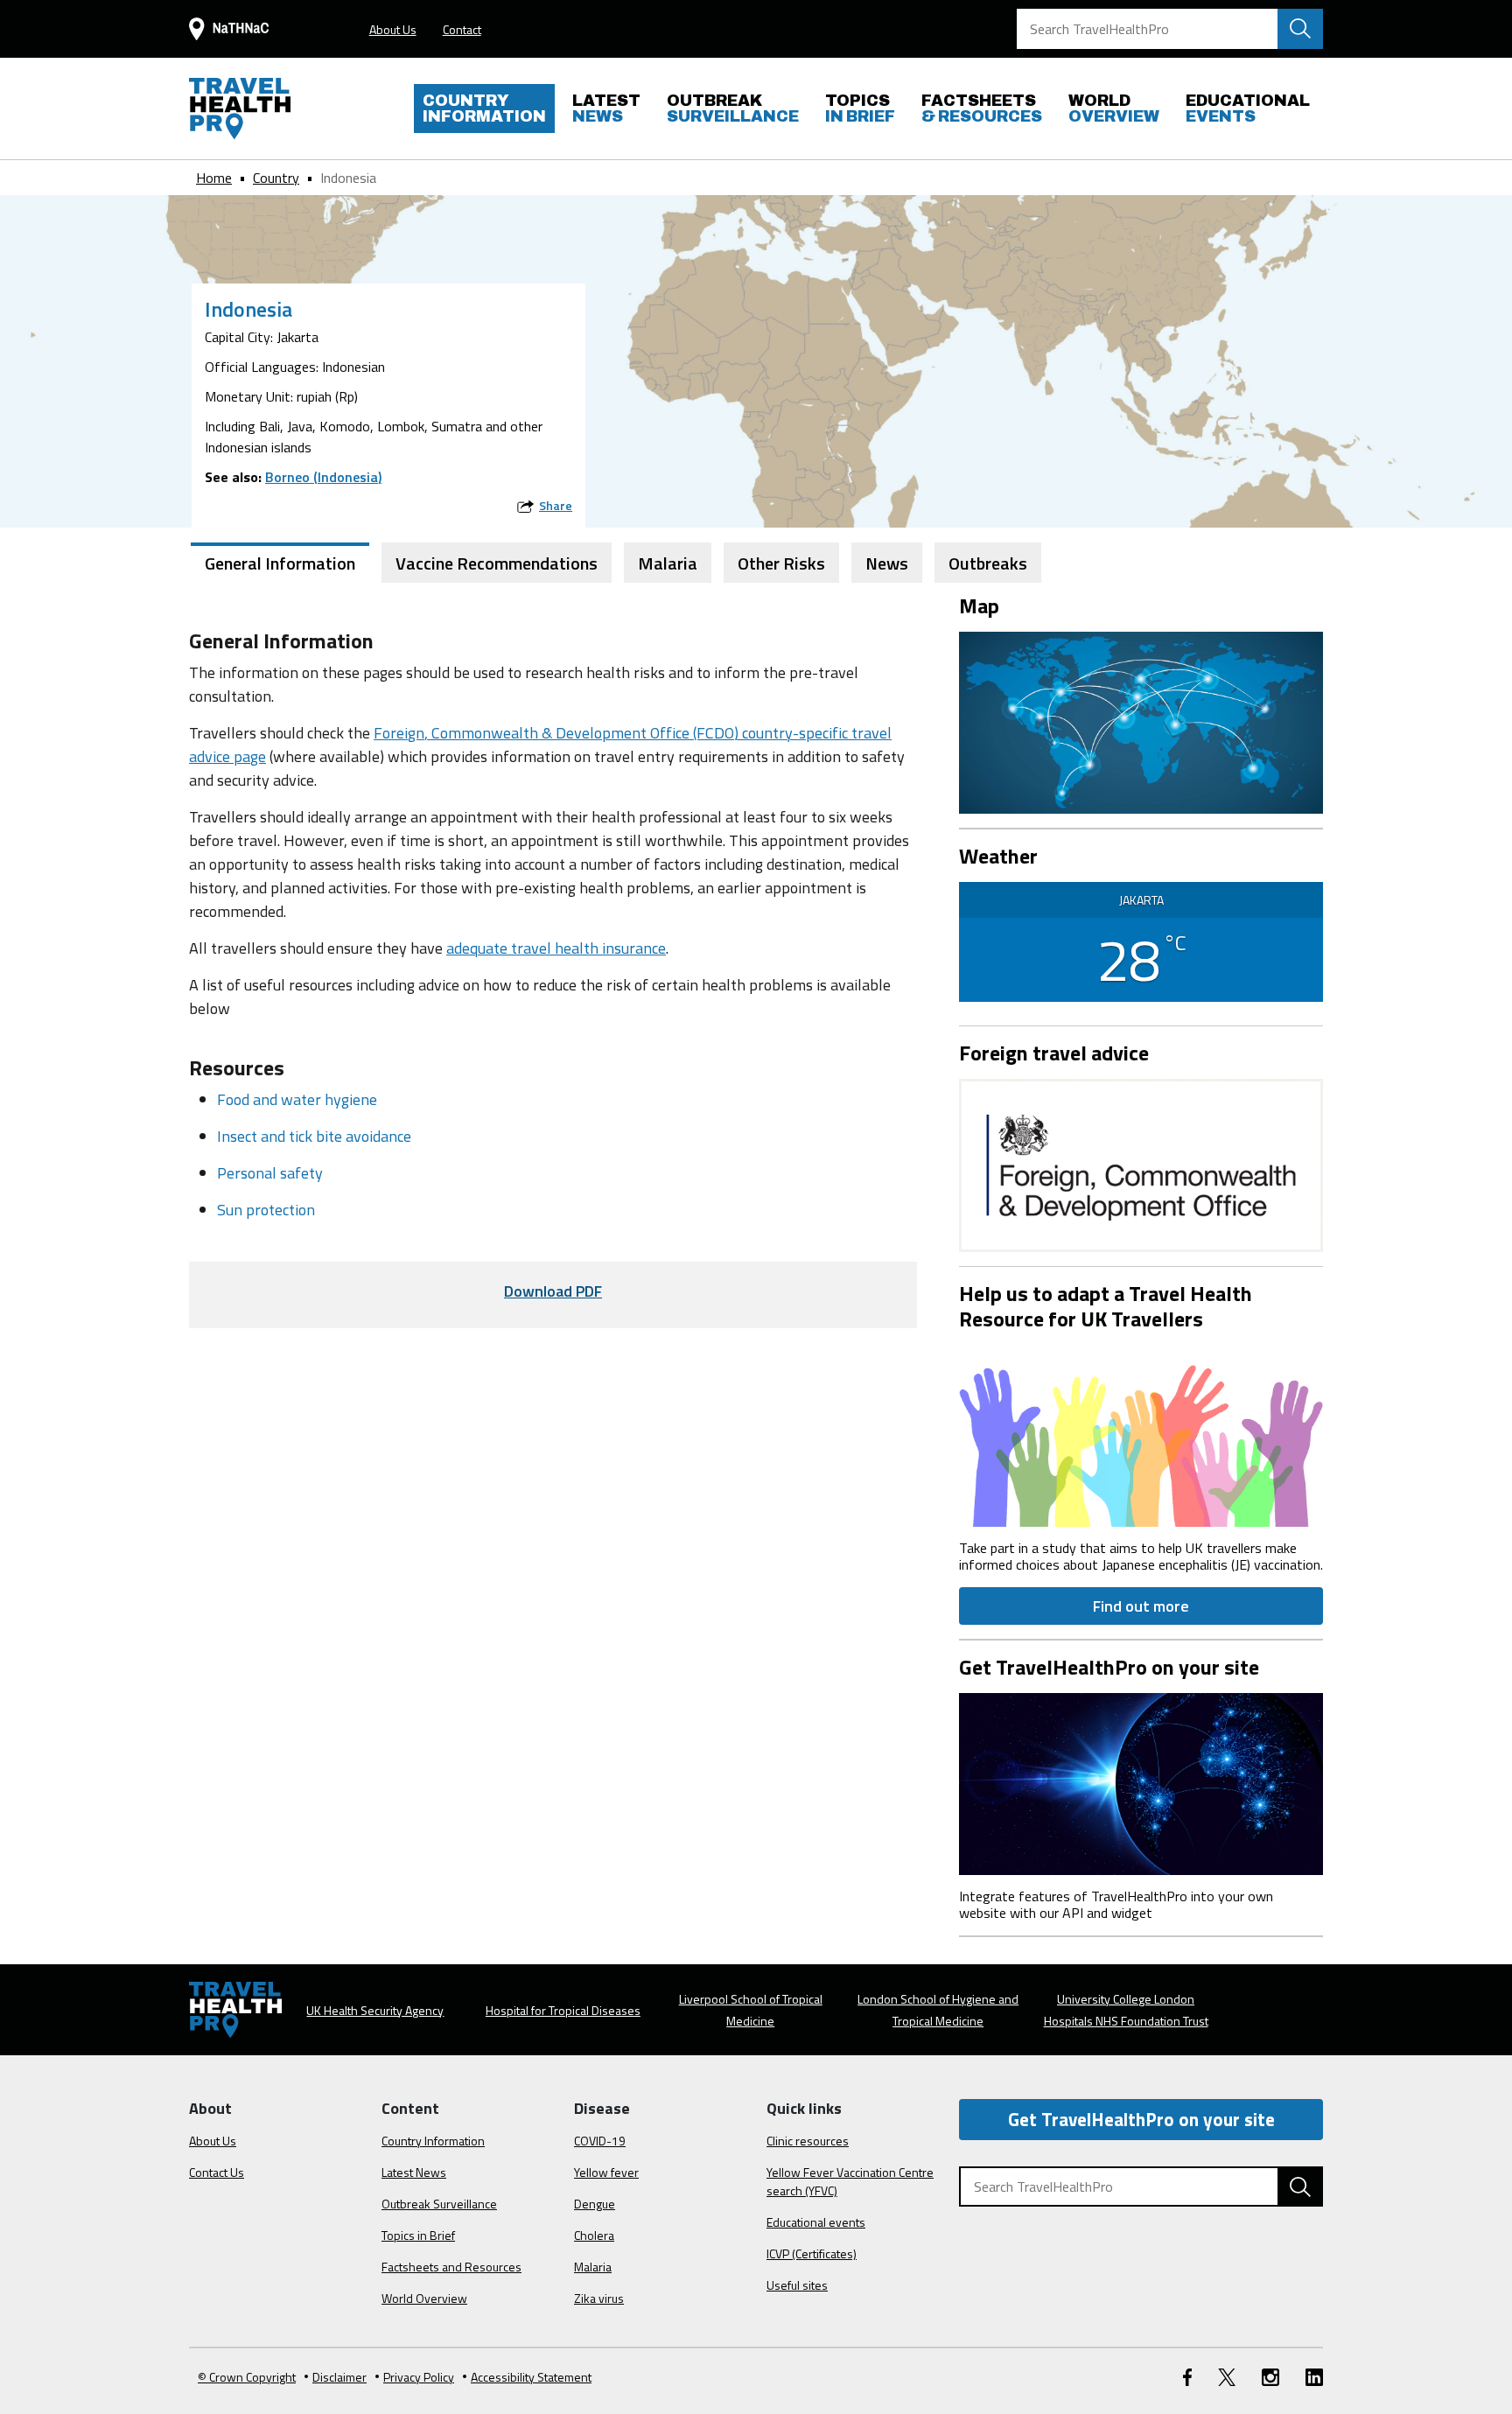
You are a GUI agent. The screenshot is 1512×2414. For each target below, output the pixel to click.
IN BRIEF (860, 108)
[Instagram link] (1270, 2377)
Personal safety (270, 1173)
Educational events (816, 2222)
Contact (462, 29)
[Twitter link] (1227, 2377)
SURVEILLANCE (733, 108)
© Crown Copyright (247, 2377)
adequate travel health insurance (556, 948)
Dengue (595, 2204)
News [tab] (887, 563)
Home (214, 178)
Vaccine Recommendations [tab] (497, 563)
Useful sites (797, 2285)
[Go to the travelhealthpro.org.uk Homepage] (240, 108)
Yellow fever (606, 2172)
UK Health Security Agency (375, 2010)
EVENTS (1248, 108)
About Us (393, 29)
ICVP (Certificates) (812, 2253)
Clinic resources (808, 2141)
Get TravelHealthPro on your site (1141, 2119)
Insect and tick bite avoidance (314, 1136)
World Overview (424, 2298)
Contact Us (217, 2172)
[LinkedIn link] (1314, 2377)
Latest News (414, 2172)
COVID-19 (600, 2141)
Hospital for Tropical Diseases (563, 2010)
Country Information (433, 2141)
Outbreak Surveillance (439, 2204)
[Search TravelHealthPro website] (1300, 29)
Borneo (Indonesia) (323, 477)
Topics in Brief (418, 2235)
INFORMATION (484, 108)
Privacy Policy (419, 2377)
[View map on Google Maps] (1141, 721)
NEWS (606, 108)
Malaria (593, 2267)
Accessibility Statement (531, 2377)
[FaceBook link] (1187, 2377)
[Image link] (1141, 1434)
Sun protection (266, 1210)
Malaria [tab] (668, 563)
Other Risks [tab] (781, 563)
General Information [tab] (280, 563)
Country (276, 178)
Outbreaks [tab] (988, 563)
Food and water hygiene (297, 1099)
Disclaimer (339, 2377)
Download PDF (553, 1291)
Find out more (1141, 1606)
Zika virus (599, 2298)
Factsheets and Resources (451, 2267)
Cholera (594, 2235)
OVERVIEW (1114, 108)
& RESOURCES (982, 108)
